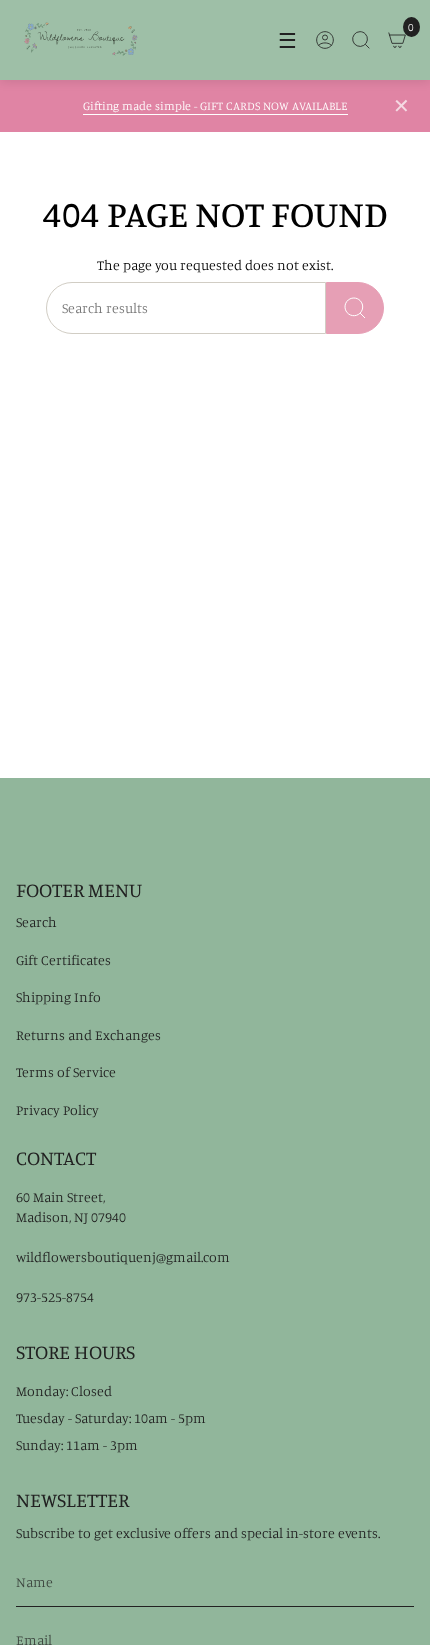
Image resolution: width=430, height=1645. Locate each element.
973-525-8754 (55, 1296)
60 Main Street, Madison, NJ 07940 (71, 1206)
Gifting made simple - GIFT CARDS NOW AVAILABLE (215, 105)
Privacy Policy (57, 1109)
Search (36, 921)
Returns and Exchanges (88, 1034)
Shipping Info (58, 996)
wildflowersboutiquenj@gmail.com (123, 1256)
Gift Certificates (63, 959)
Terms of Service (66, 1071)
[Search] (355, 308)
